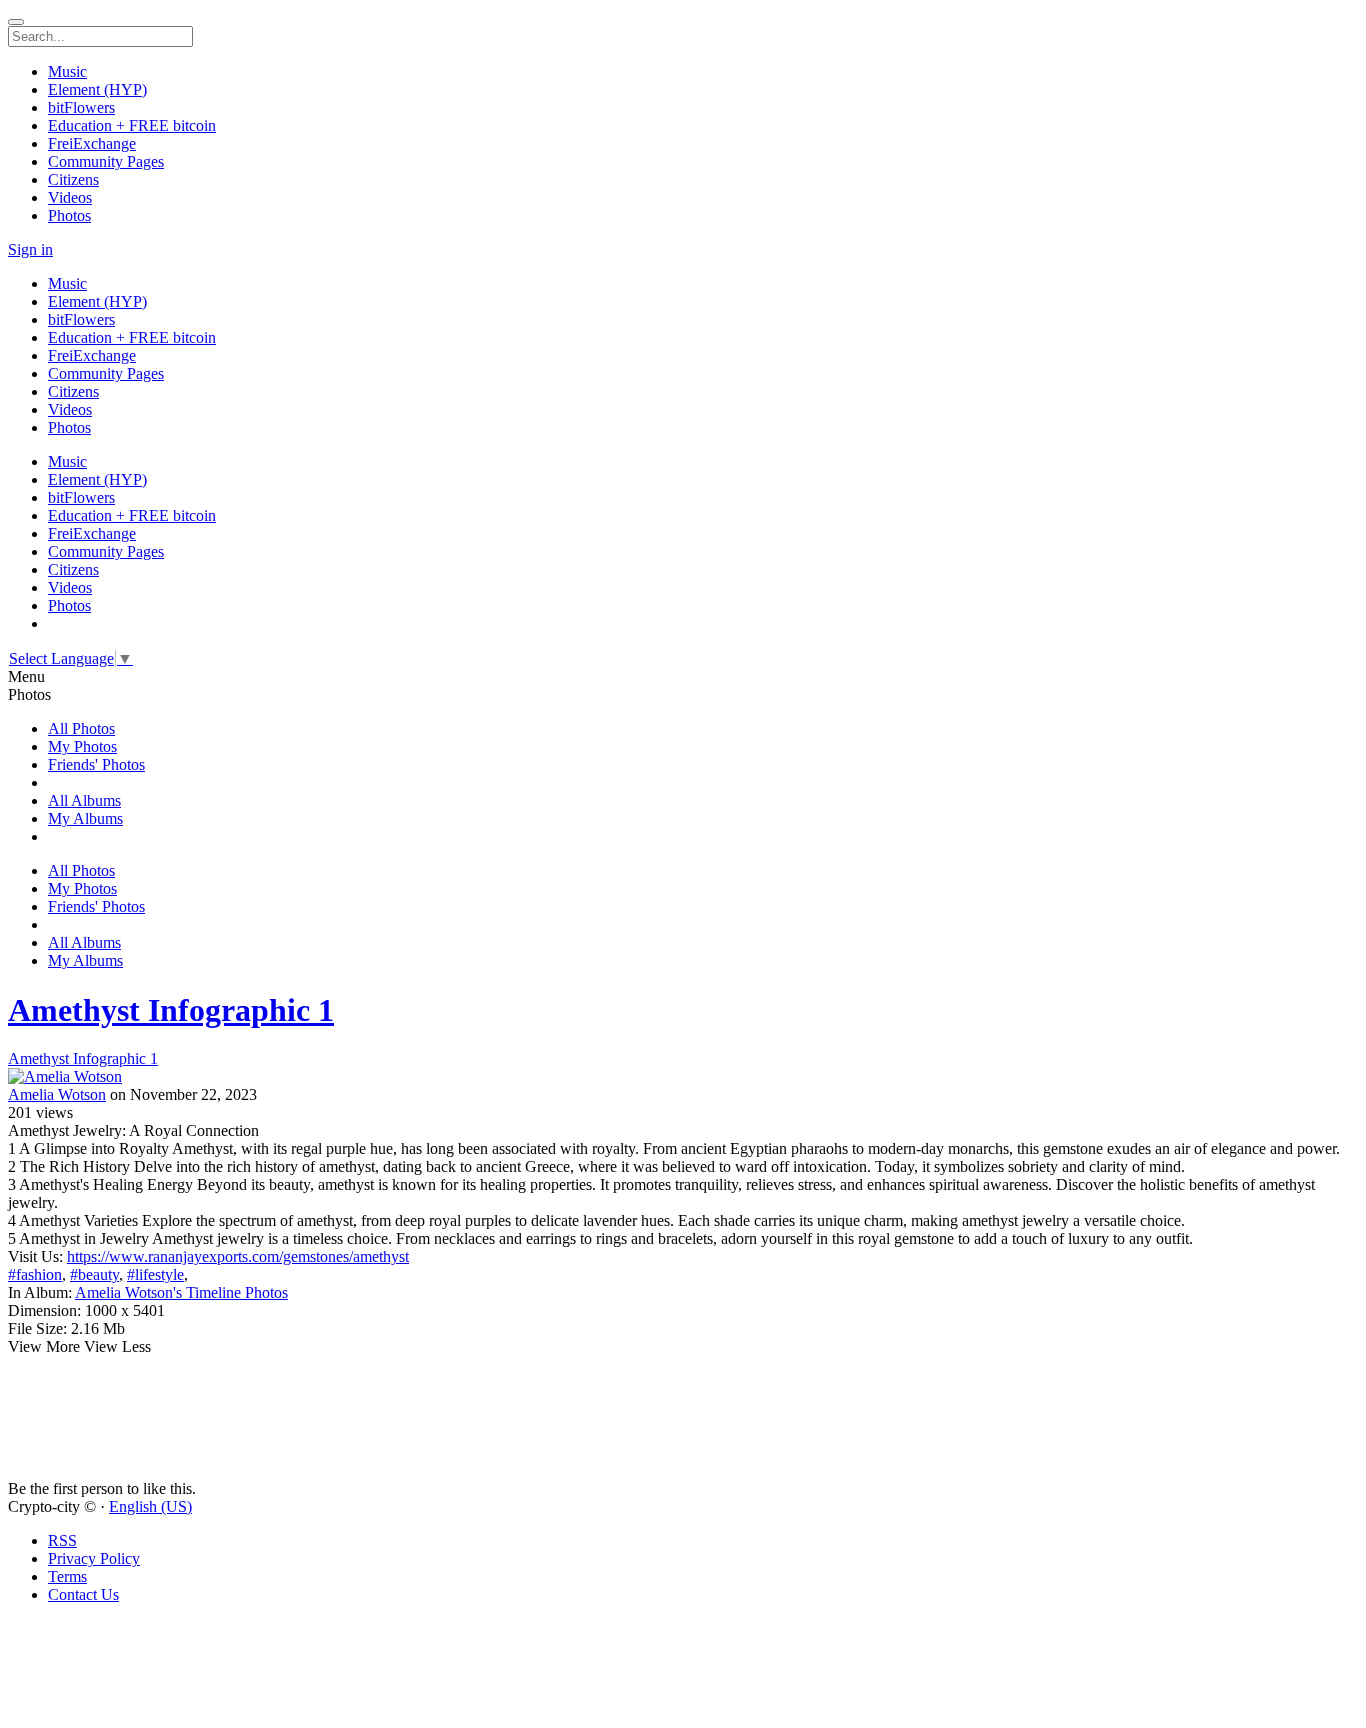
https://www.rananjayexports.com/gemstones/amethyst (238, 1256)
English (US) (150, 1506)
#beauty (94, 1274)
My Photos (82, 746)
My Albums (85, 818)
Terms (67, 1576)
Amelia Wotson (57, 1094)
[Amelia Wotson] (683, 1077)
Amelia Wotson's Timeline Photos (181, 1292)
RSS (62, 1540)
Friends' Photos (96, 764)
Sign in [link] (30, 249)
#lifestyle (155, 1274)
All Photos (81, 728)
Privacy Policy (94, 1558)
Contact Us (83, 1594)
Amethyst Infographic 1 (171, 1010)
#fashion (35, 1274)
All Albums (84, 800)
